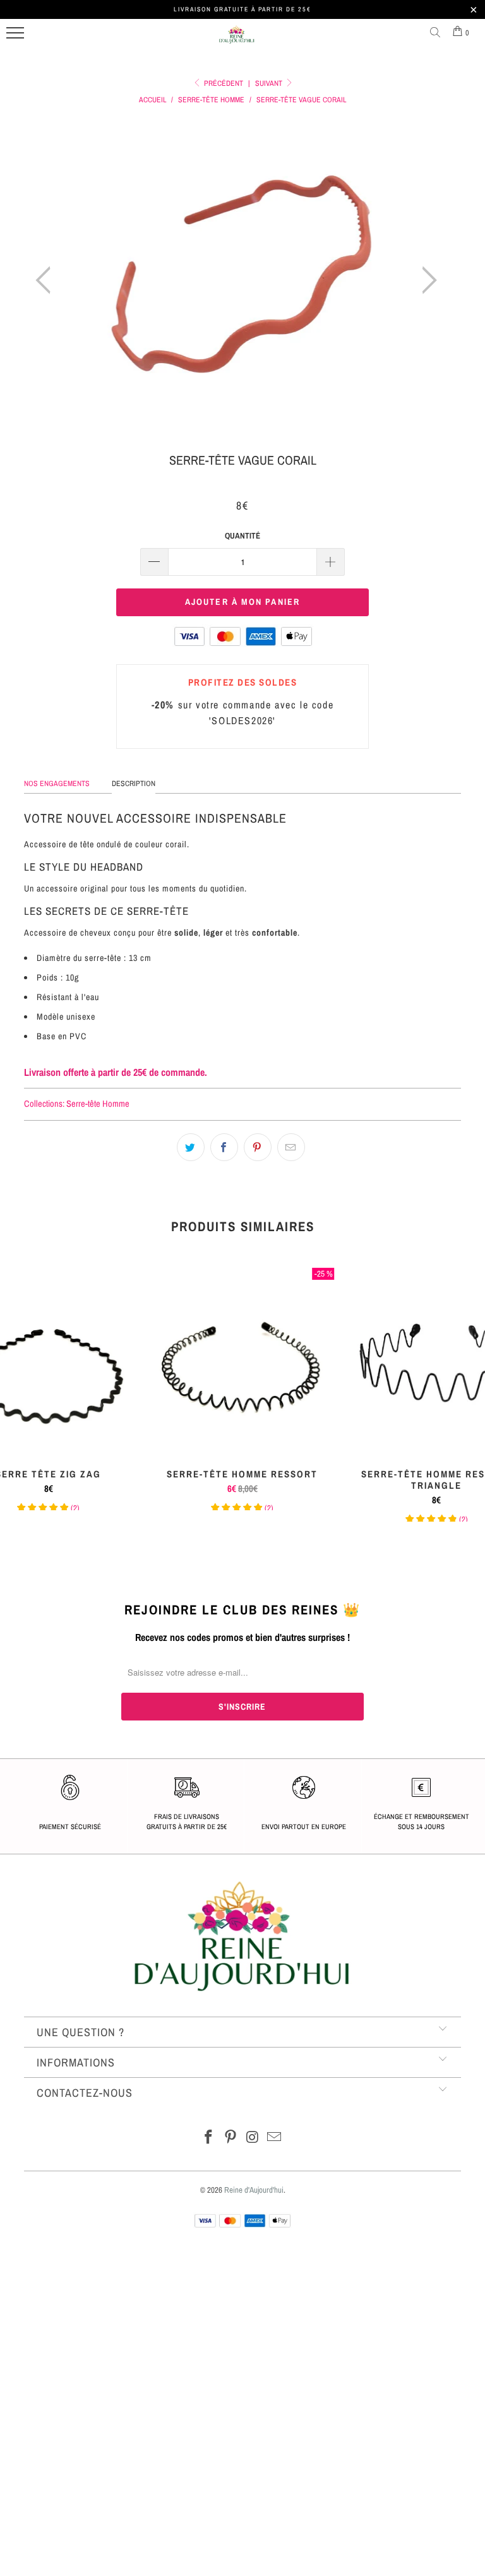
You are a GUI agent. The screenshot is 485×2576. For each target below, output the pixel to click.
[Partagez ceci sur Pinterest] (258, 1147)
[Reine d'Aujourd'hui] (237, 40)
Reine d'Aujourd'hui (254, 2190)
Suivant (270, 83)
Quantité (242, 536)
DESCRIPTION (134, 784)
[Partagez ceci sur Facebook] (224, 1147)
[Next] (426, 280)
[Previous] (47, 280)
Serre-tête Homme (98, 1103)
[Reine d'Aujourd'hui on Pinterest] (231, 2138)
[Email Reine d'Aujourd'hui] (275, 2138)
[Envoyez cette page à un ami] (291, 1147)
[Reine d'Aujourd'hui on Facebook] (209, 2138)
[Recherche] (438, 33)
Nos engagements (57, 784)
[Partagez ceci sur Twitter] (191, 1147)
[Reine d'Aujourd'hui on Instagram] (253, 2138)
